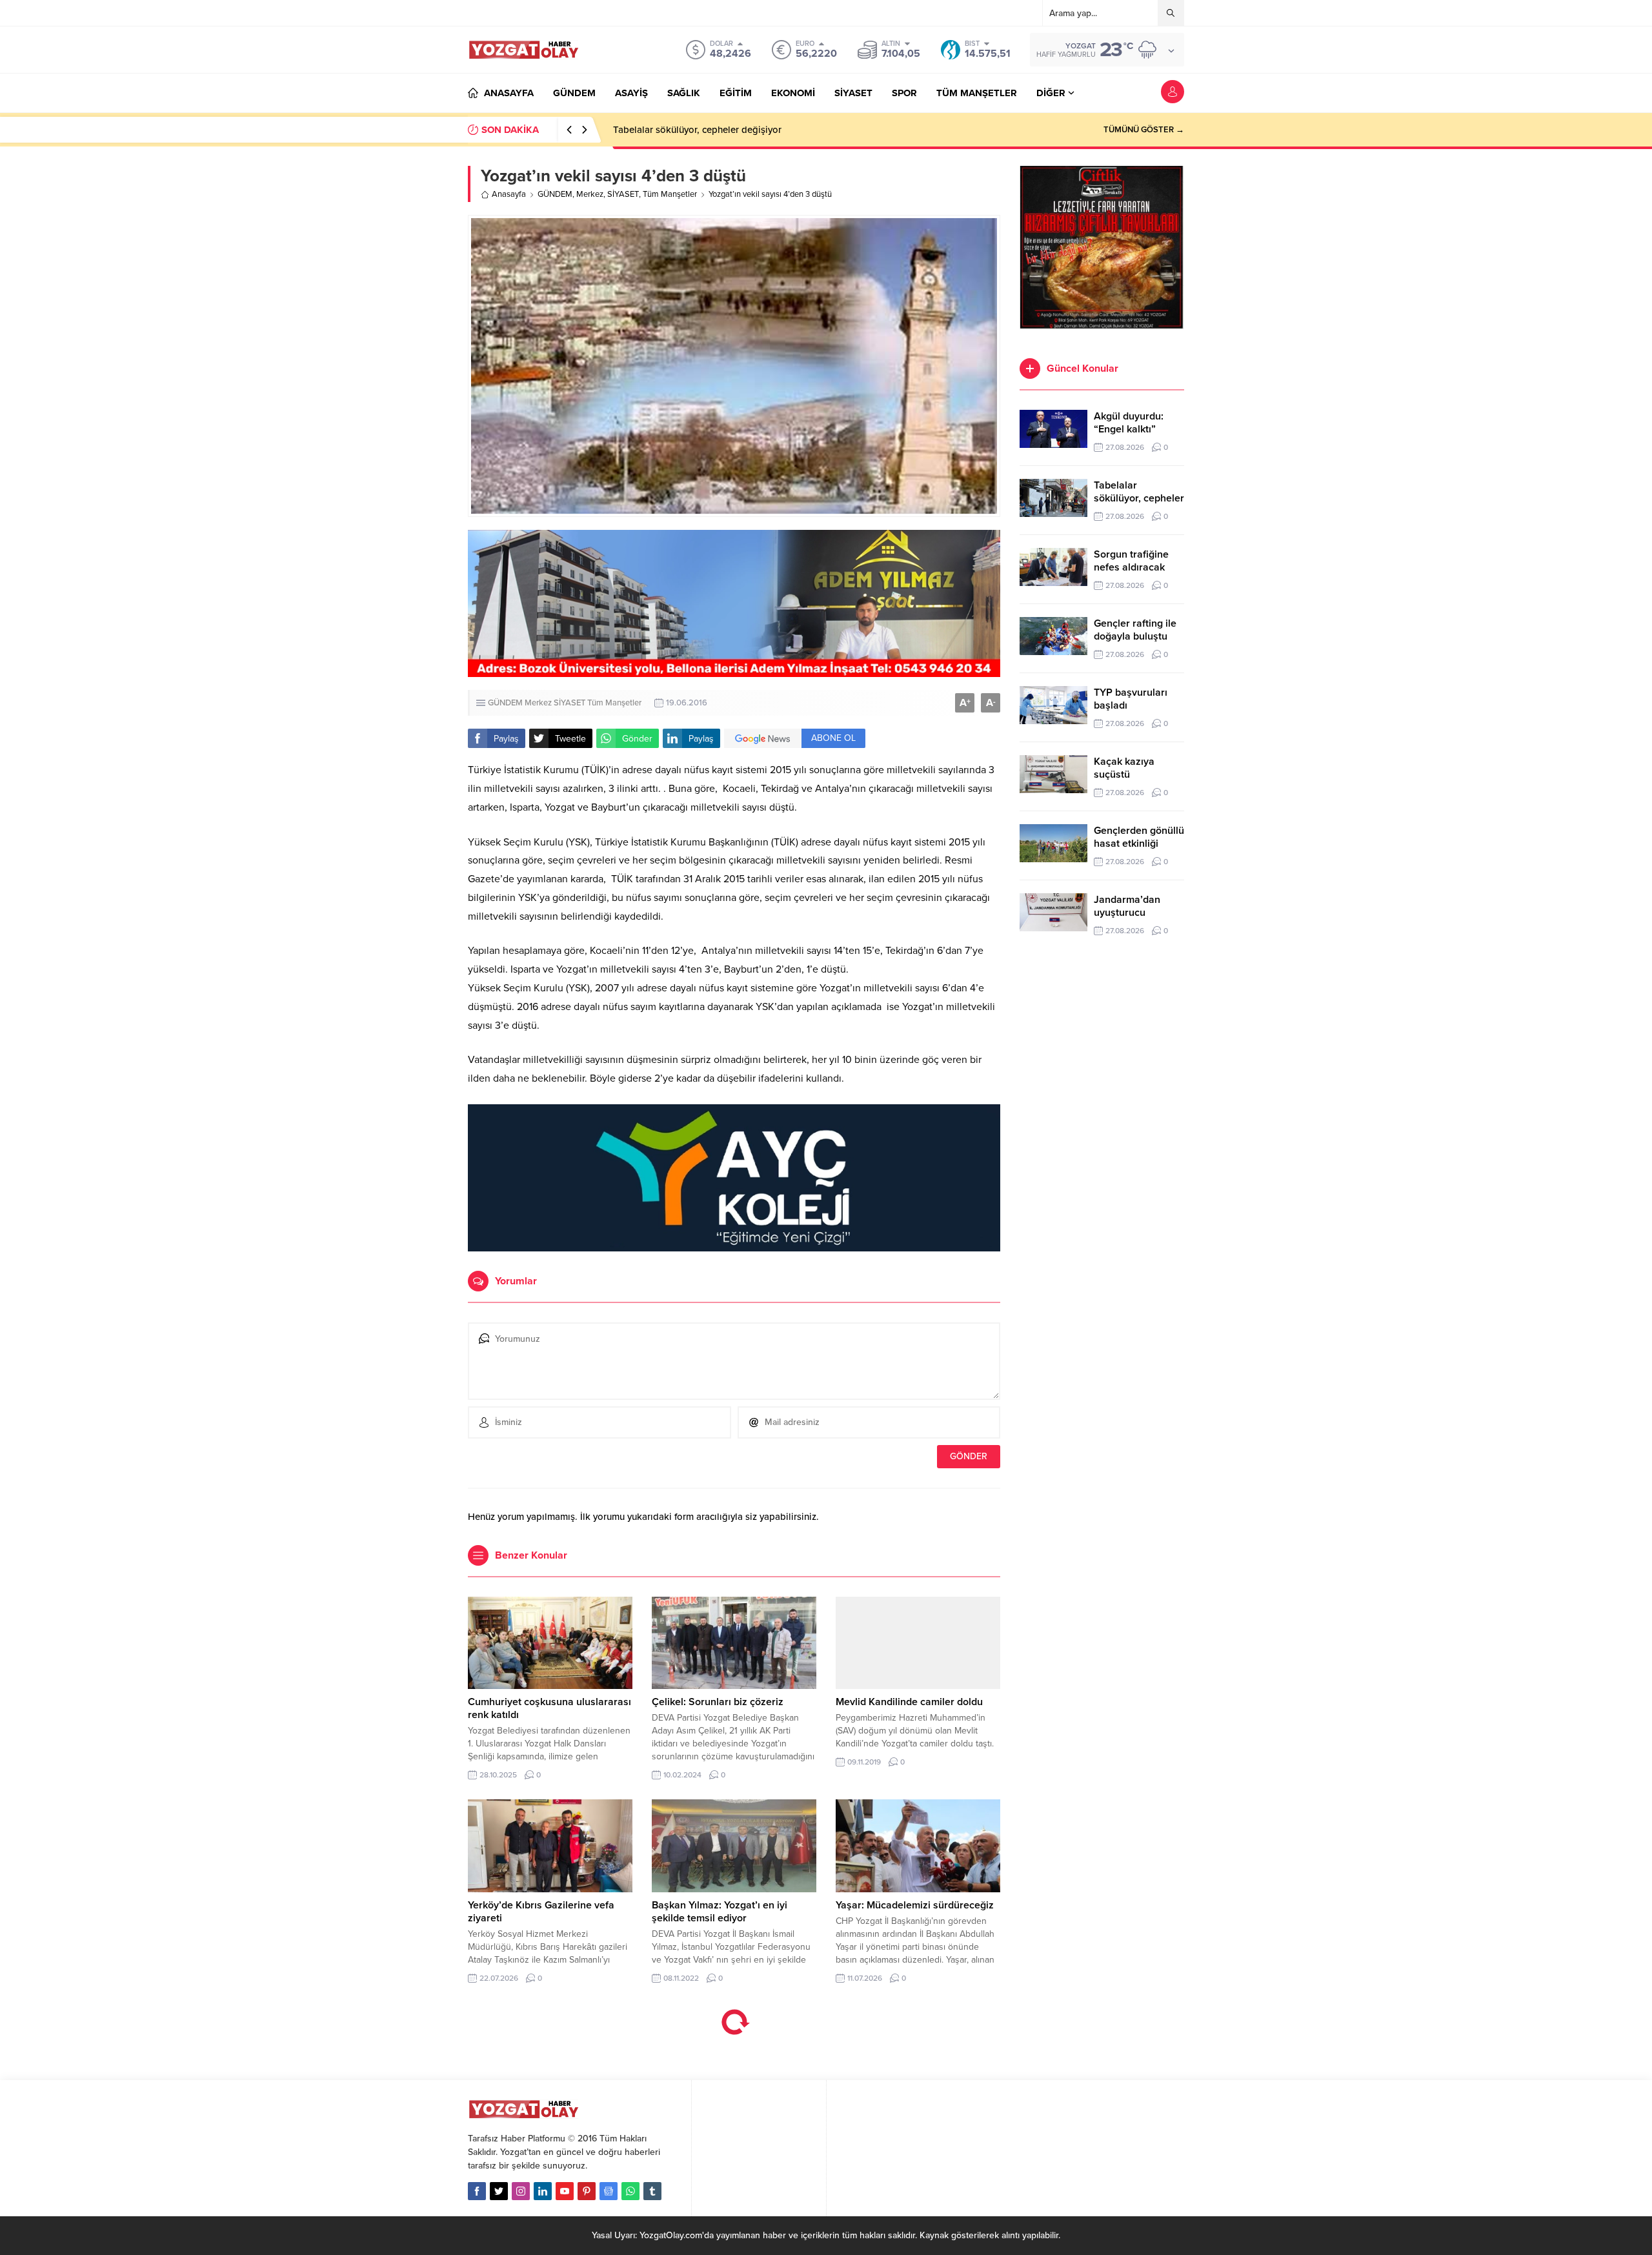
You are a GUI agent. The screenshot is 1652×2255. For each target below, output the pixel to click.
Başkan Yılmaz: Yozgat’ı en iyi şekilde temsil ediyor (720, 1912)
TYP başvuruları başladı (1131, 699)
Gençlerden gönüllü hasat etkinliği (1139, 837)
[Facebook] (477, 2191)
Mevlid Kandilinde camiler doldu (909, 1702)
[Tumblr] (652, 2191)
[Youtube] (565, 2191)
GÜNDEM (555, 194)
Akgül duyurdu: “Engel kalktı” (1129, 423)
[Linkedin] (543, 2191)
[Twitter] (499, 2191)
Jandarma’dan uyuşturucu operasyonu (1127, 913)
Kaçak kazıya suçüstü (1124, 768)
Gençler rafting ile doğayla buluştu (1135, 630)
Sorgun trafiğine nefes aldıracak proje (694, 130)
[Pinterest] (587, 2191)
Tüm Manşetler (670, 194)
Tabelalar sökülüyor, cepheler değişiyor (1139, 498)
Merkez (590, 194)
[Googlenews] (609, 2191)
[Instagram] (521, 2191)
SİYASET (623, 194)
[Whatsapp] (630, 2191)
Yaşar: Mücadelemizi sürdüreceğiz (915, 1905)
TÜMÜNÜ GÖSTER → (1144, 130)
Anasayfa (509, 194)
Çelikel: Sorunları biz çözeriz (718, 1702)
